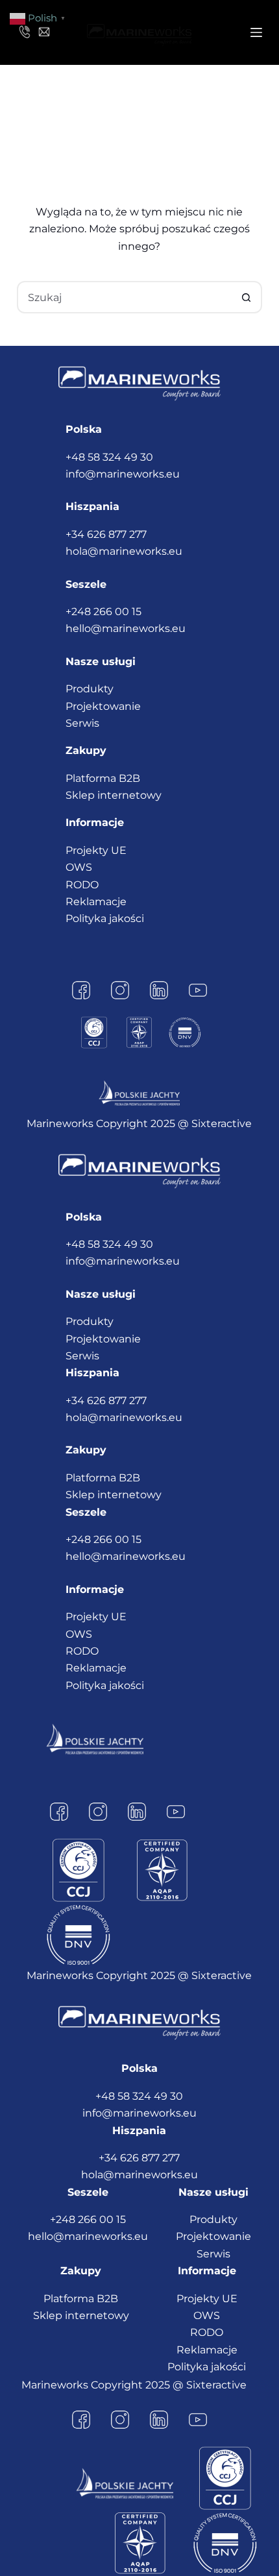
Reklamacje (96, 902)
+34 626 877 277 (106, 534)
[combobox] (125, 297)
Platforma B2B (103, 778)
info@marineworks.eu (123, 474)
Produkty (90, 689)
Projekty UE (96, 850)
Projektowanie (103, 706)
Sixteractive (222, 1124)
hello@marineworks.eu (126, 628)
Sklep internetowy (114, 795)
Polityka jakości (105, 918)
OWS (79, 867)
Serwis (82, 723)
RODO (82, 885)
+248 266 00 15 (103, 612)
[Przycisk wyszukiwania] (246, 297)
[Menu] (256, 32)
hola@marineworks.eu (124, 551)
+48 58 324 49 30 (109, 457)
